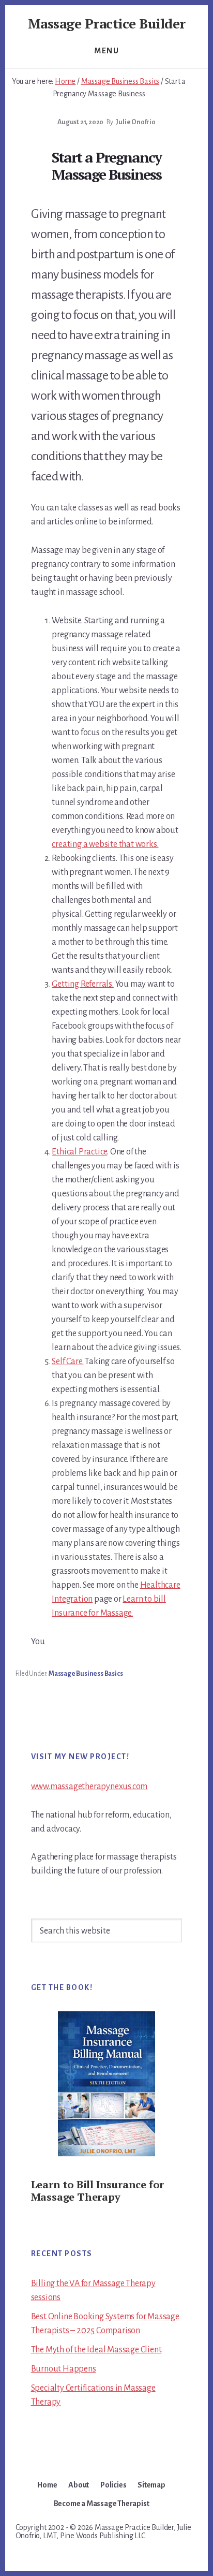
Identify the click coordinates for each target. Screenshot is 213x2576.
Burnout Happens (64, 2369)
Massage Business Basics (86, 1674)
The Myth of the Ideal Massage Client (96, 2350)
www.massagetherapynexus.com (89, 1787)
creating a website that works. (105, 844)
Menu (106, 51)
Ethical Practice (79, 1152)
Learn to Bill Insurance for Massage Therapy (98, 2191)
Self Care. (67, 1362)
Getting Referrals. (82, 984)
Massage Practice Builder (107, 23)
